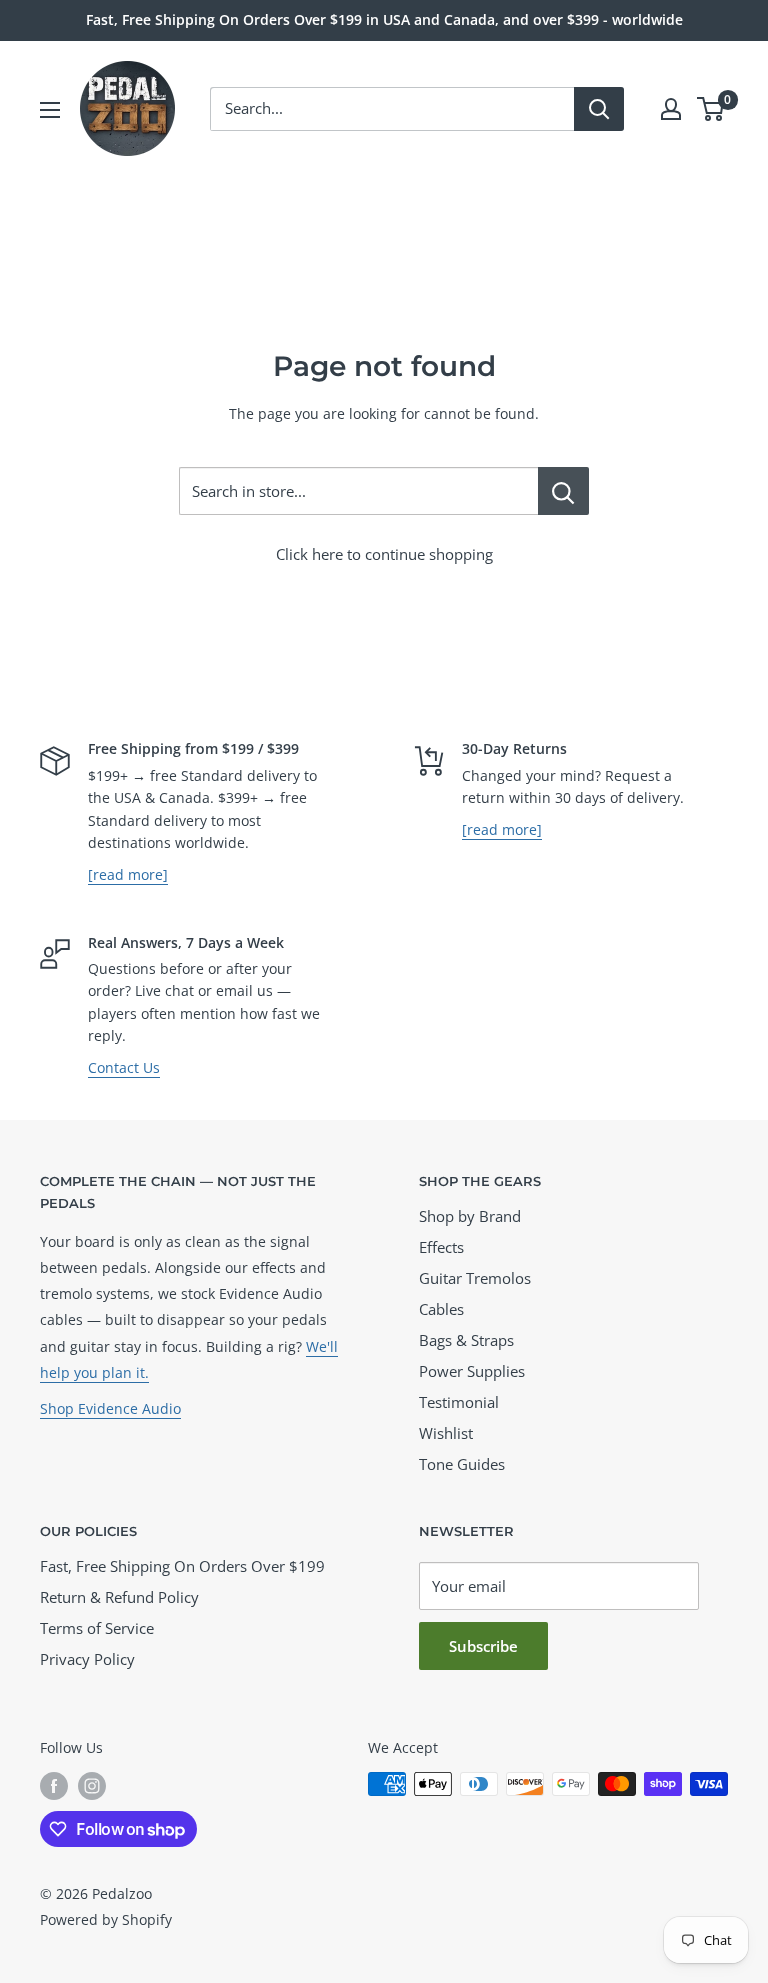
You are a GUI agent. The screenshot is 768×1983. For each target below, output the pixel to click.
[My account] (671, 109)
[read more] (128, 874)
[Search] (599, 109)
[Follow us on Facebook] (54, 1786)
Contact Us (124, 1067)
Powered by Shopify (106, 1919)
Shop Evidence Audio (110, 1408)
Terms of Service (97, 1628)
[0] (711, 109)
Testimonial (459, 1402)
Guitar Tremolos (475, 1278)
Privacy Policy (87, 1659)
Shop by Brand (470, 1216)
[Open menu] (50, 110)
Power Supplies (472, 1371)
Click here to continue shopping (384, 554)
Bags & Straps (466, 1340)
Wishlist (446, 1433)
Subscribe (483, 1646)
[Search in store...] (563, 491)
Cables (441, 1309)
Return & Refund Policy (119, 1597)
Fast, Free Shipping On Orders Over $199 (182, 1566)
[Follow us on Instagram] (92, 1786)
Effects (441, 1247)
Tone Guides (462, 1464)
